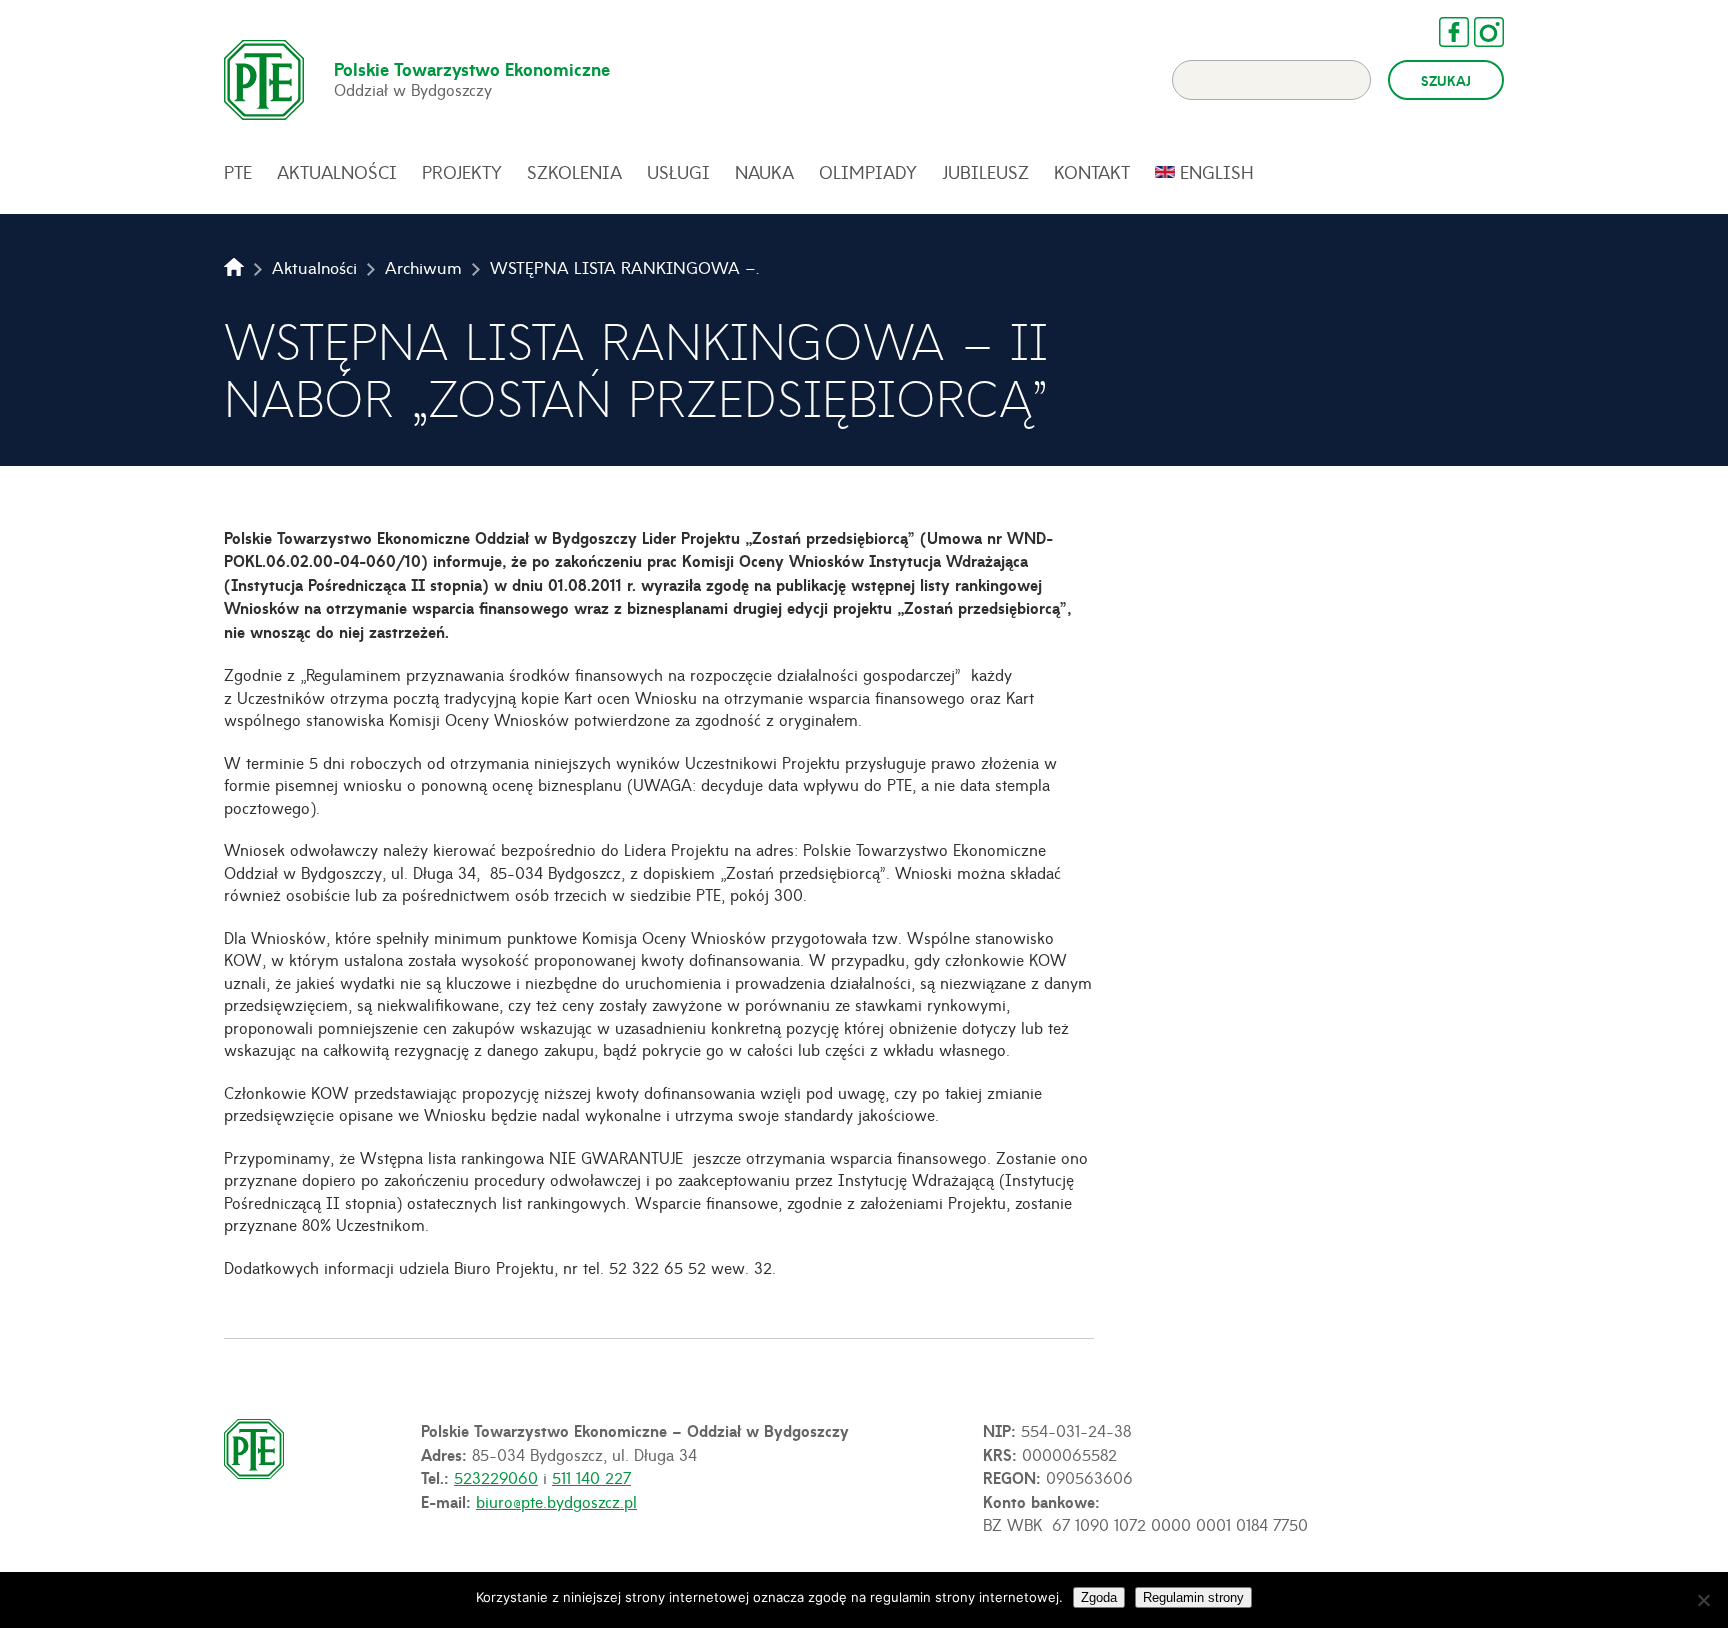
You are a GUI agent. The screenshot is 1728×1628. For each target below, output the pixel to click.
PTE (238, 172)
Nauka (764, 172)
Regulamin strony (1193, 1597)
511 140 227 (591, 1477)
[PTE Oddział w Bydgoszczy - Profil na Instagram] (1479, 32)
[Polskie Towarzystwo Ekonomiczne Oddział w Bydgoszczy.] (234, 267)
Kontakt (1092, 172)
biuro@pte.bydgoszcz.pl (556, 1501)
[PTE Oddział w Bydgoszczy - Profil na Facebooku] (1444, 32)
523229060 (496, 1477)
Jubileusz (985, 172)
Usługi (678, 172)
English (1217, 172)
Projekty (462, 172)
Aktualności (337, 172)
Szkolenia (574, 172)
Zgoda (1099, 1597)
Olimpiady (868, 172)
